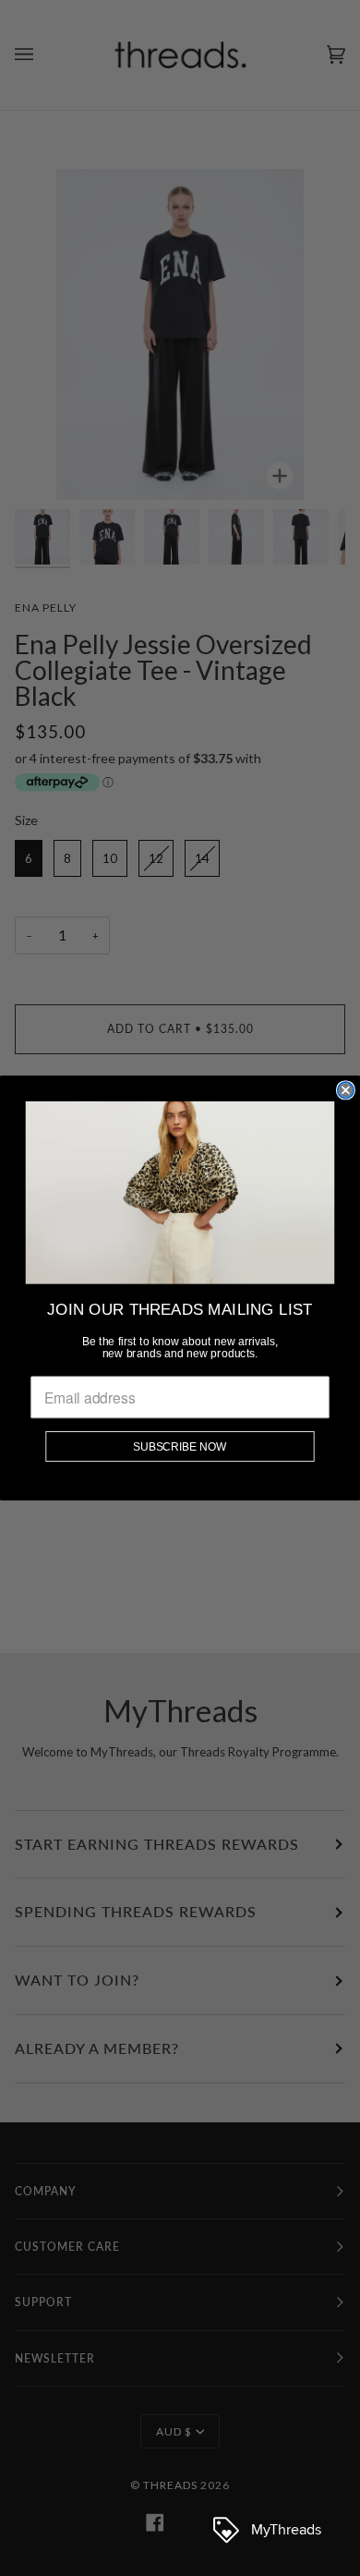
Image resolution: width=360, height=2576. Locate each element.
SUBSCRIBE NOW (180, 1446)
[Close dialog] (346, 1090)
